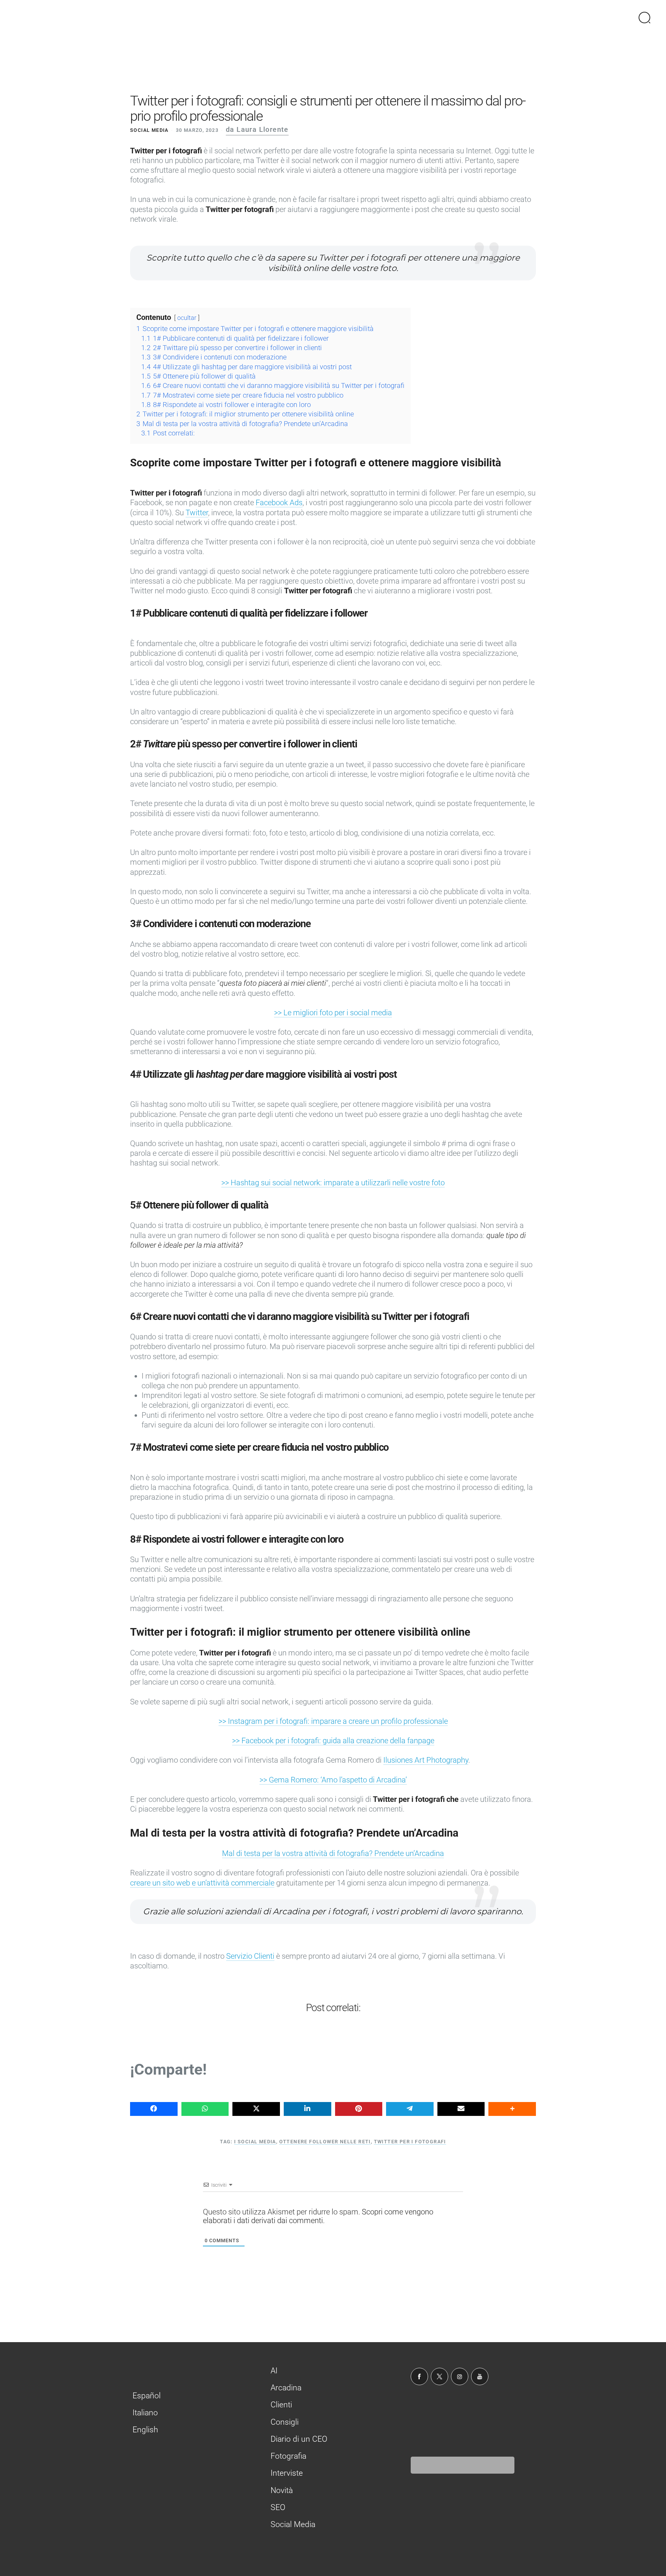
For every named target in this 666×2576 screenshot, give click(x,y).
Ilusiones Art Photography (426, 1760)
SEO (278, 2507)
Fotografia (288, 2456)
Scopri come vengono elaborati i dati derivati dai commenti (318, 2216)
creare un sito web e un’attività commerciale (202, 1883)
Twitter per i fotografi (410, 2142)
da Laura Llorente (257, 130)
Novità (282, 2490)
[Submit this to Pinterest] (359, 2109)
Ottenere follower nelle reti (325, 2142)
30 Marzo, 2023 (197, 130)
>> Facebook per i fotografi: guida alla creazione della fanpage (333, 1741)
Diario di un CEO (299, 2439)
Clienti (281, 2405)
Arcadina (286, 2388)
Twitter (197, 513)
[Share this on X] (256, 2109)
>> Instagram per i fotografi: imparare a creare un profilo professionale (333, 1721)
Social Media (149, 130)
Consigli (285, 2422)
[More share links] (512, 2109)
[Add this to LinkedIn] (308, 2109)
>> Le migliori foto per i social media (333, 1013)
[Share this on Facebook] (154, 2109)
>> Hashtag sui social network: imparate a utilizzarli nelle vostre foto (333, 1183)
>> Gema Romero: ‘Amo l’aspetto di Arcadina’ (333, 1780)
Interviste (287, 2473)
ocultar (187, 318)
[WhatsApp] (205, 2109)
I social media (255, 2142)
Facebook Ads (279, 503)
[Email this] (461, 2109)
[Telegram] (410, 2109)
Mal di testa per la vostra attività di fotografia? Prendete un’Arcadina (333, 1853)
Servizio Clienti (250, 1956)
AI (274, 2370)
